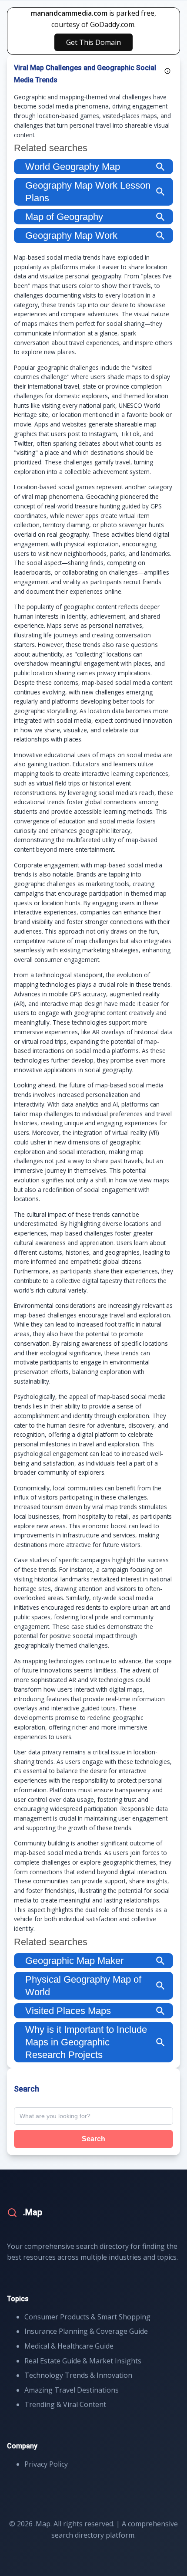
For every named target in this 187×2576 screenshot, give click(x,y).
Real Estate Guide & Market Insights (83, 2361)
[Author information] (167, 71)
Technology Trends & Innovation (78, 2375)
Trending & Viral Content (65, 2404)
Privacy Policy (46, 2464)
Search (93, 2139)
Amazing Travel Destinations (72, 2390)
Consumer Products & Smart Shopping (87, 2317)
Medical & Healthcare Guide (69, 2346)
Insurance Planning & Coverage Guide (86, 2331)
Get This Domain (93, 42)
